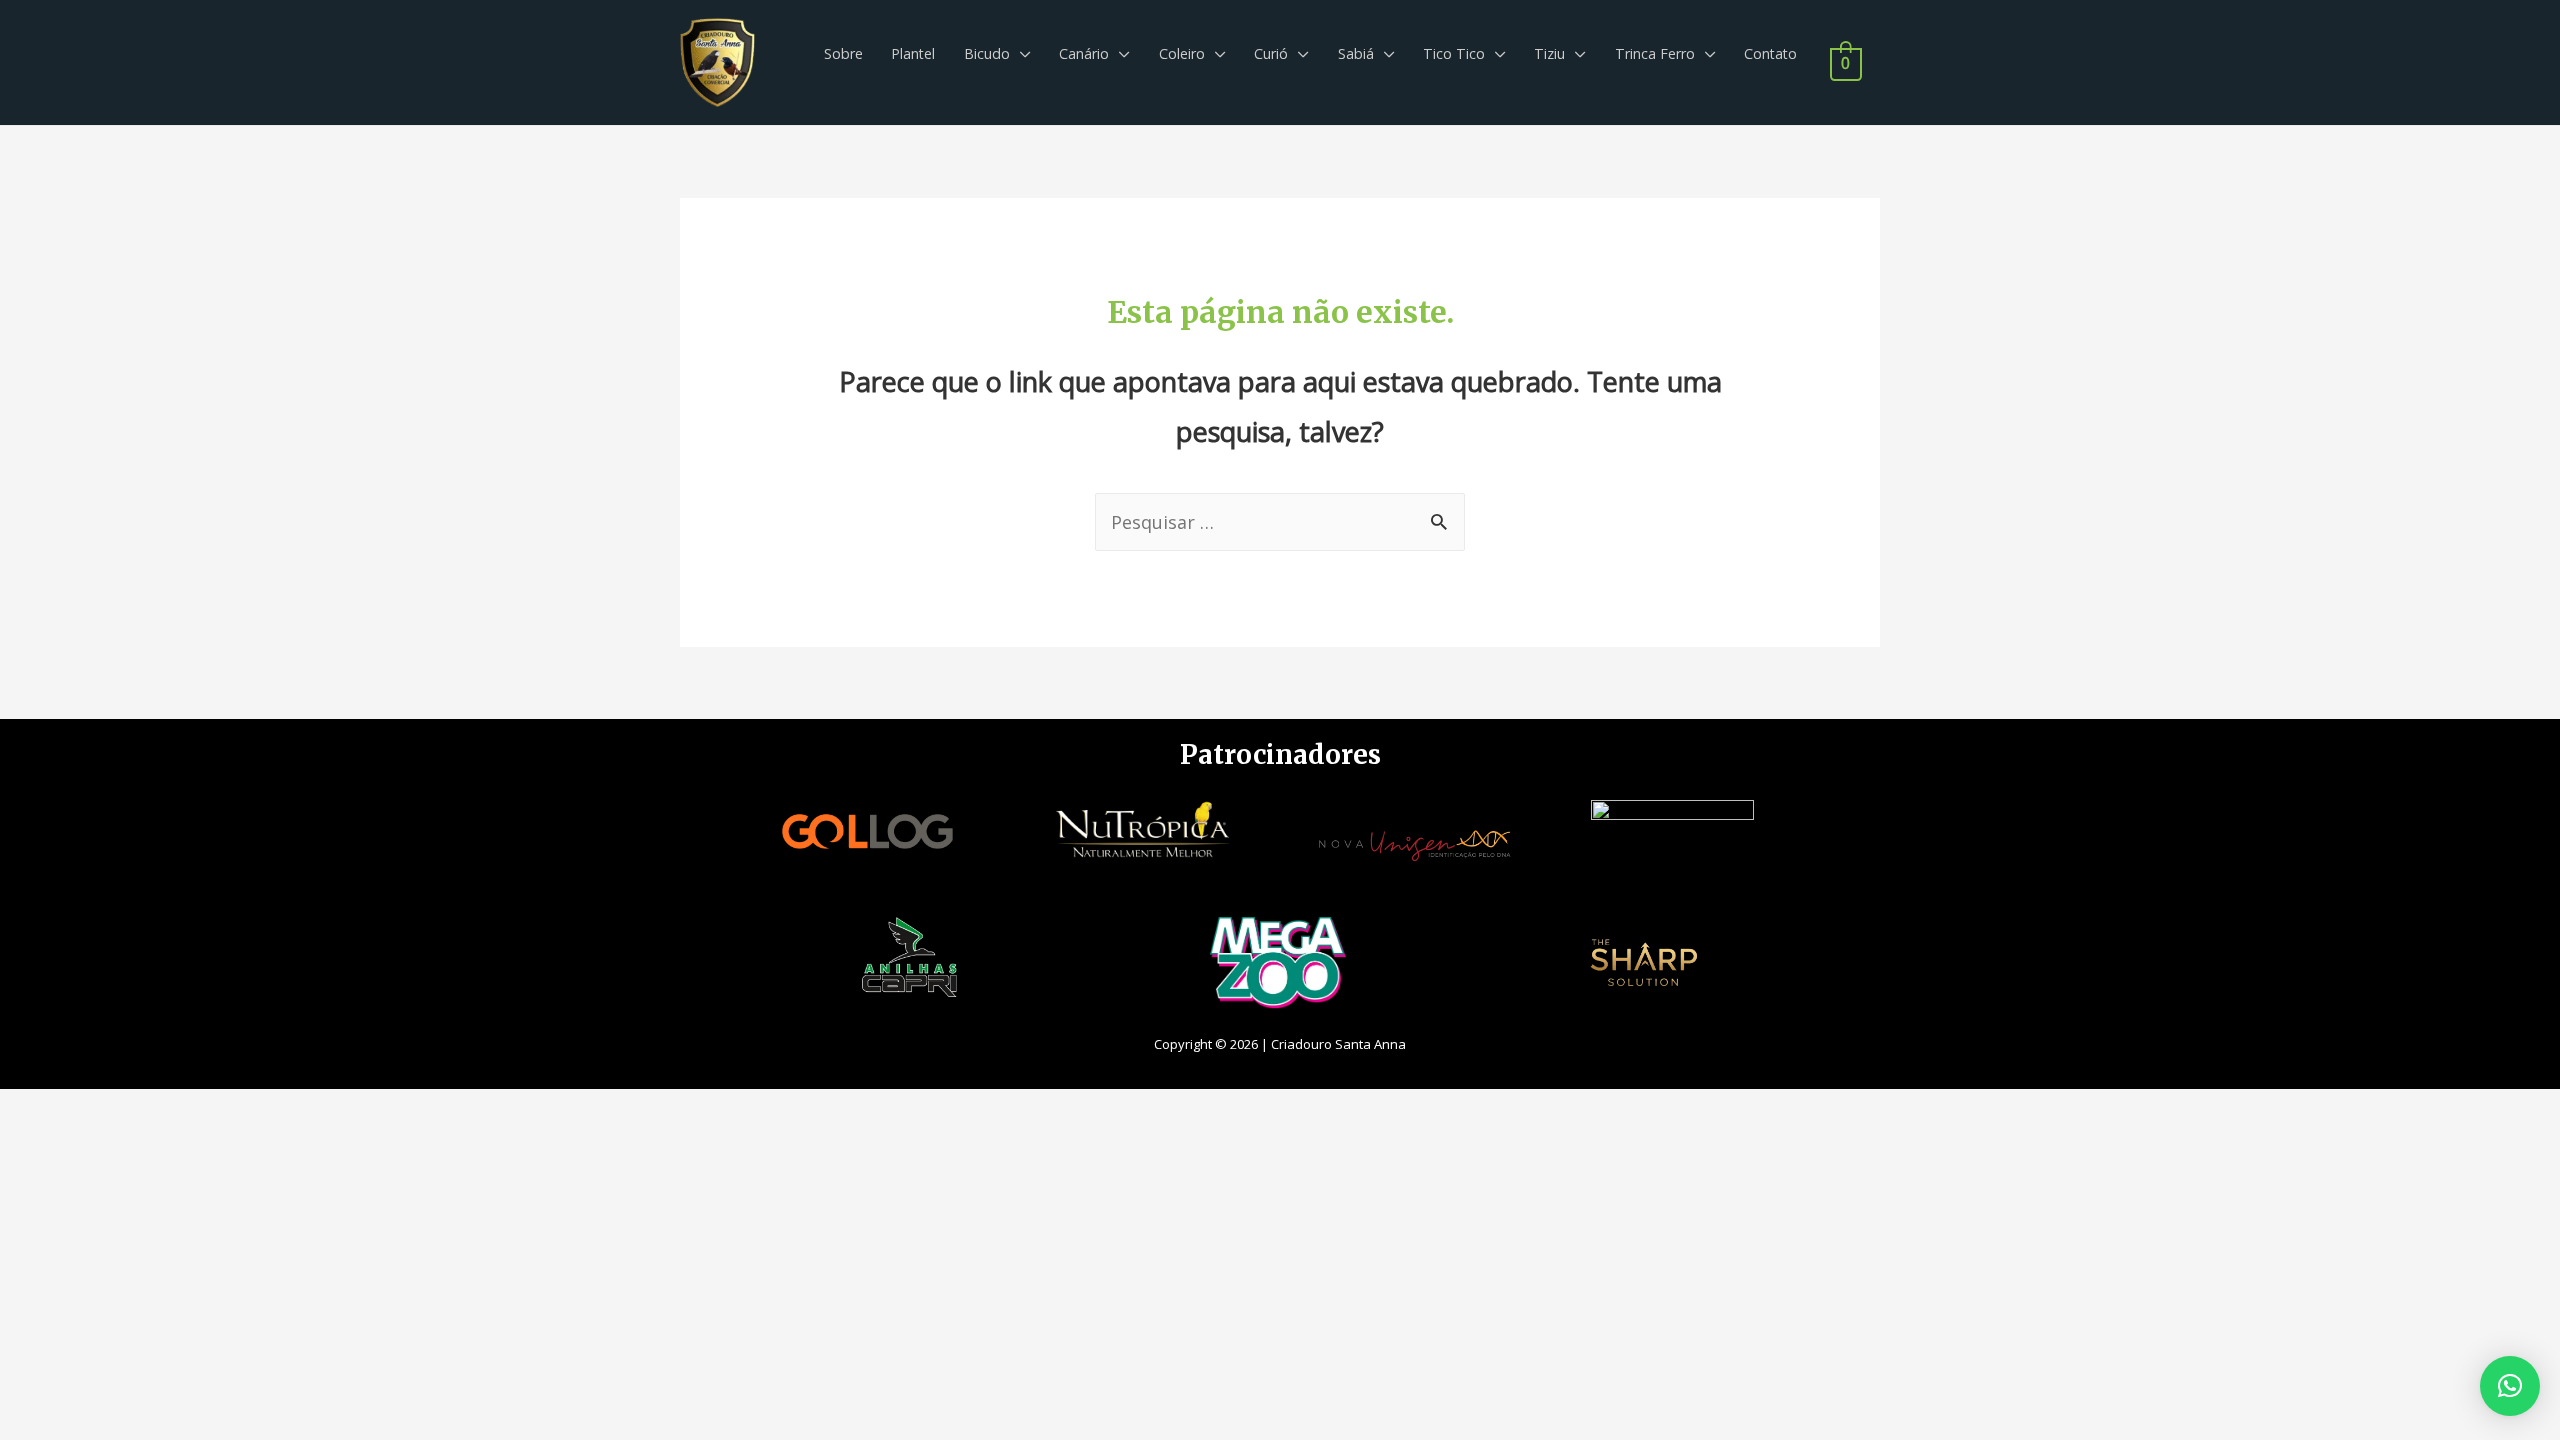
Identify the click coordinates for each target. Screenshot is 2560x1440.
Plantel (913, 53)
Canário (1084, 53)
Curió (1271, 53)
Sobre (843, 53)
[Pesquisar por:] (1280, 522)
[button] (2510, 1386)
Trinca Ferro (1655, 53)
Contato (1770, 53)
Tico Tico (1454, 53)
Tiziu (1549, 53)
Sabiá (1356, 53)
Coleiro (1182, 53)
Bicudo (987, 53)
